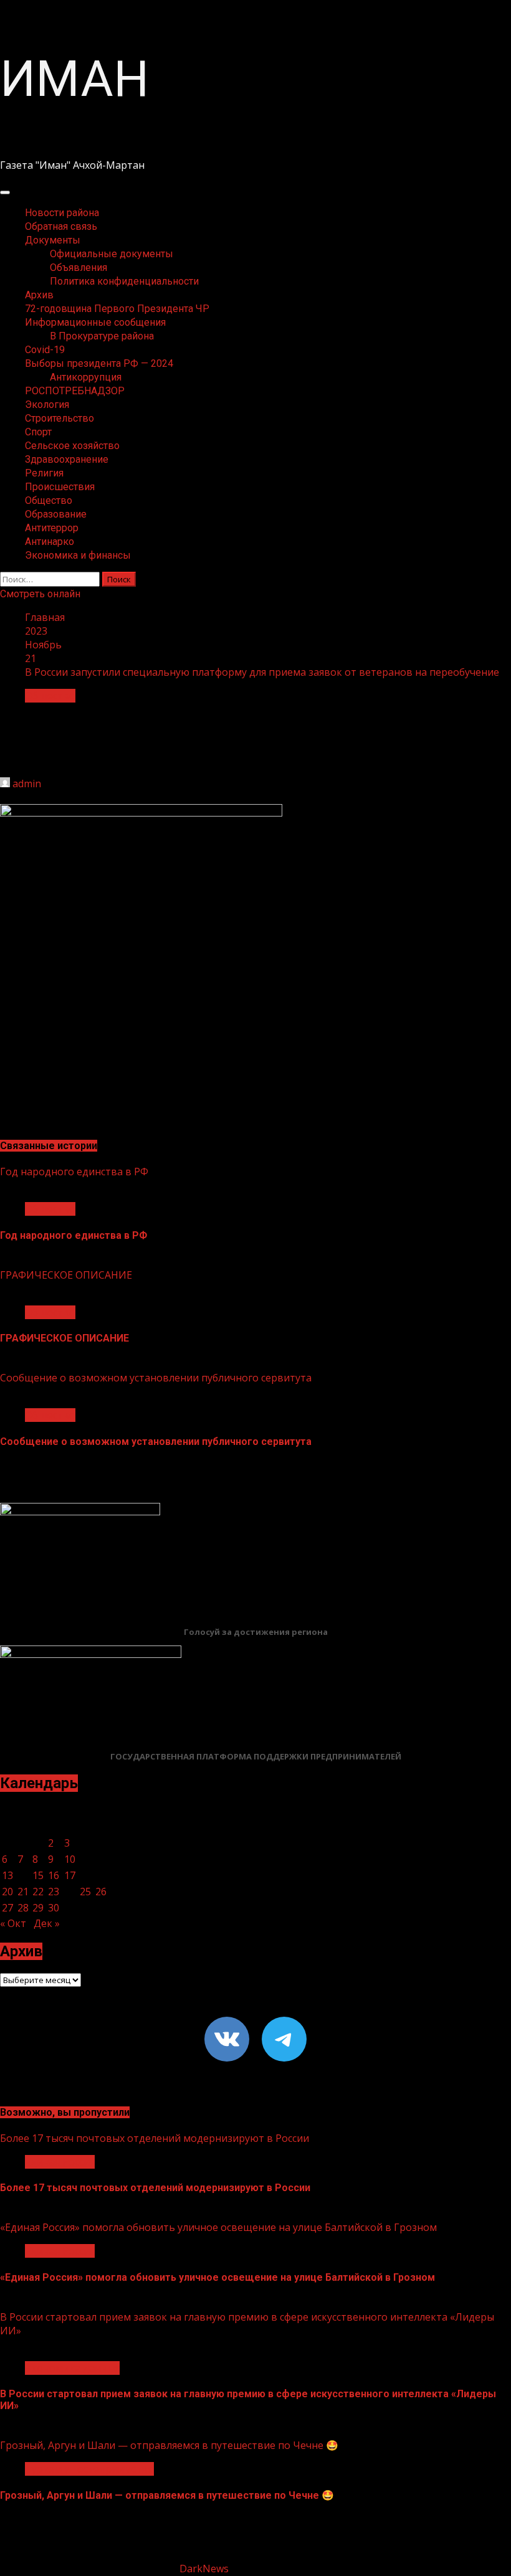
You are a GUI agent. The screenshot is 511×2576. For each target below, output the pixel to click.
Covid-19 (45, 350)
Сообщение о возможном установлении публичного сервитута (156, 1378)
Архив (39, 295)
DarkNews (204, 2569)
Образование (56, 514)
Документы (53, 240)
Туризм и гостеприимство (89, 2469)
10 (70, 1859)
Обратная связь (61, 226)
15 (38, 1875)
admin (27, 784)
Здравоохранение (67, 459)
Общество (49, 500)
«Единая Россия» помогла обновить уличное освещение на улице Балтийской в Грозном (218, 2227)
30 (54, 1908)
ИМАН (74, 79)
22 (38, 1892)
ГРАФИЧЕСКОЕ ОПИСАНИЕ (66, 1275)
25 (85, 1892)
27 (7, 1908)
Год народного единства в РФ (74, 1172)
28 (23, 1908)
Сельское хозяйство (72, 446)
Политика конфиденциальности (124, 281)
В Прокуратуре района (102, 336)
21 (23, 1892)
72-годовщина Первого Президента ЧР (117, 309)
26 (101, 1892)
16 (54, 1875)
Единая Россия (60, 2162)
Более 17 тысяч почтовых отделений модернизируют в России (155, 2138)
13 (7, 1875)
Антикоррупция (86, 377)
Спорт (38, 432)
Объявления (79, 268)
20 (7, 1892)
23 (54, 1892)
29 (38, 1908)
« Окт (13, 1923)
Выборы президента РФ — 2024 (99, 363)
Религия (44, 473)
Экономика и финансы (78, 555)
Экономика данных (72, 2368)
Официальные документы (112, 254)
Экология (47, 405)
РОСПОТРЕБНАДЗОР (75, 391)
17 (70, 1875)
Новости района (62, 213)
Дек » (47, 1923)
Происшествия (60, 487)
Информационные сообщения (95, 322)
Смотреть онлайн (40, 594)
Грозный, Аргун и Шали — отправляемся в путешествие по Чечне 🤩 (169, 2445)
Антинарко (50, 542)
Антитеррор (52, 528)
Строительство (60, 418)
